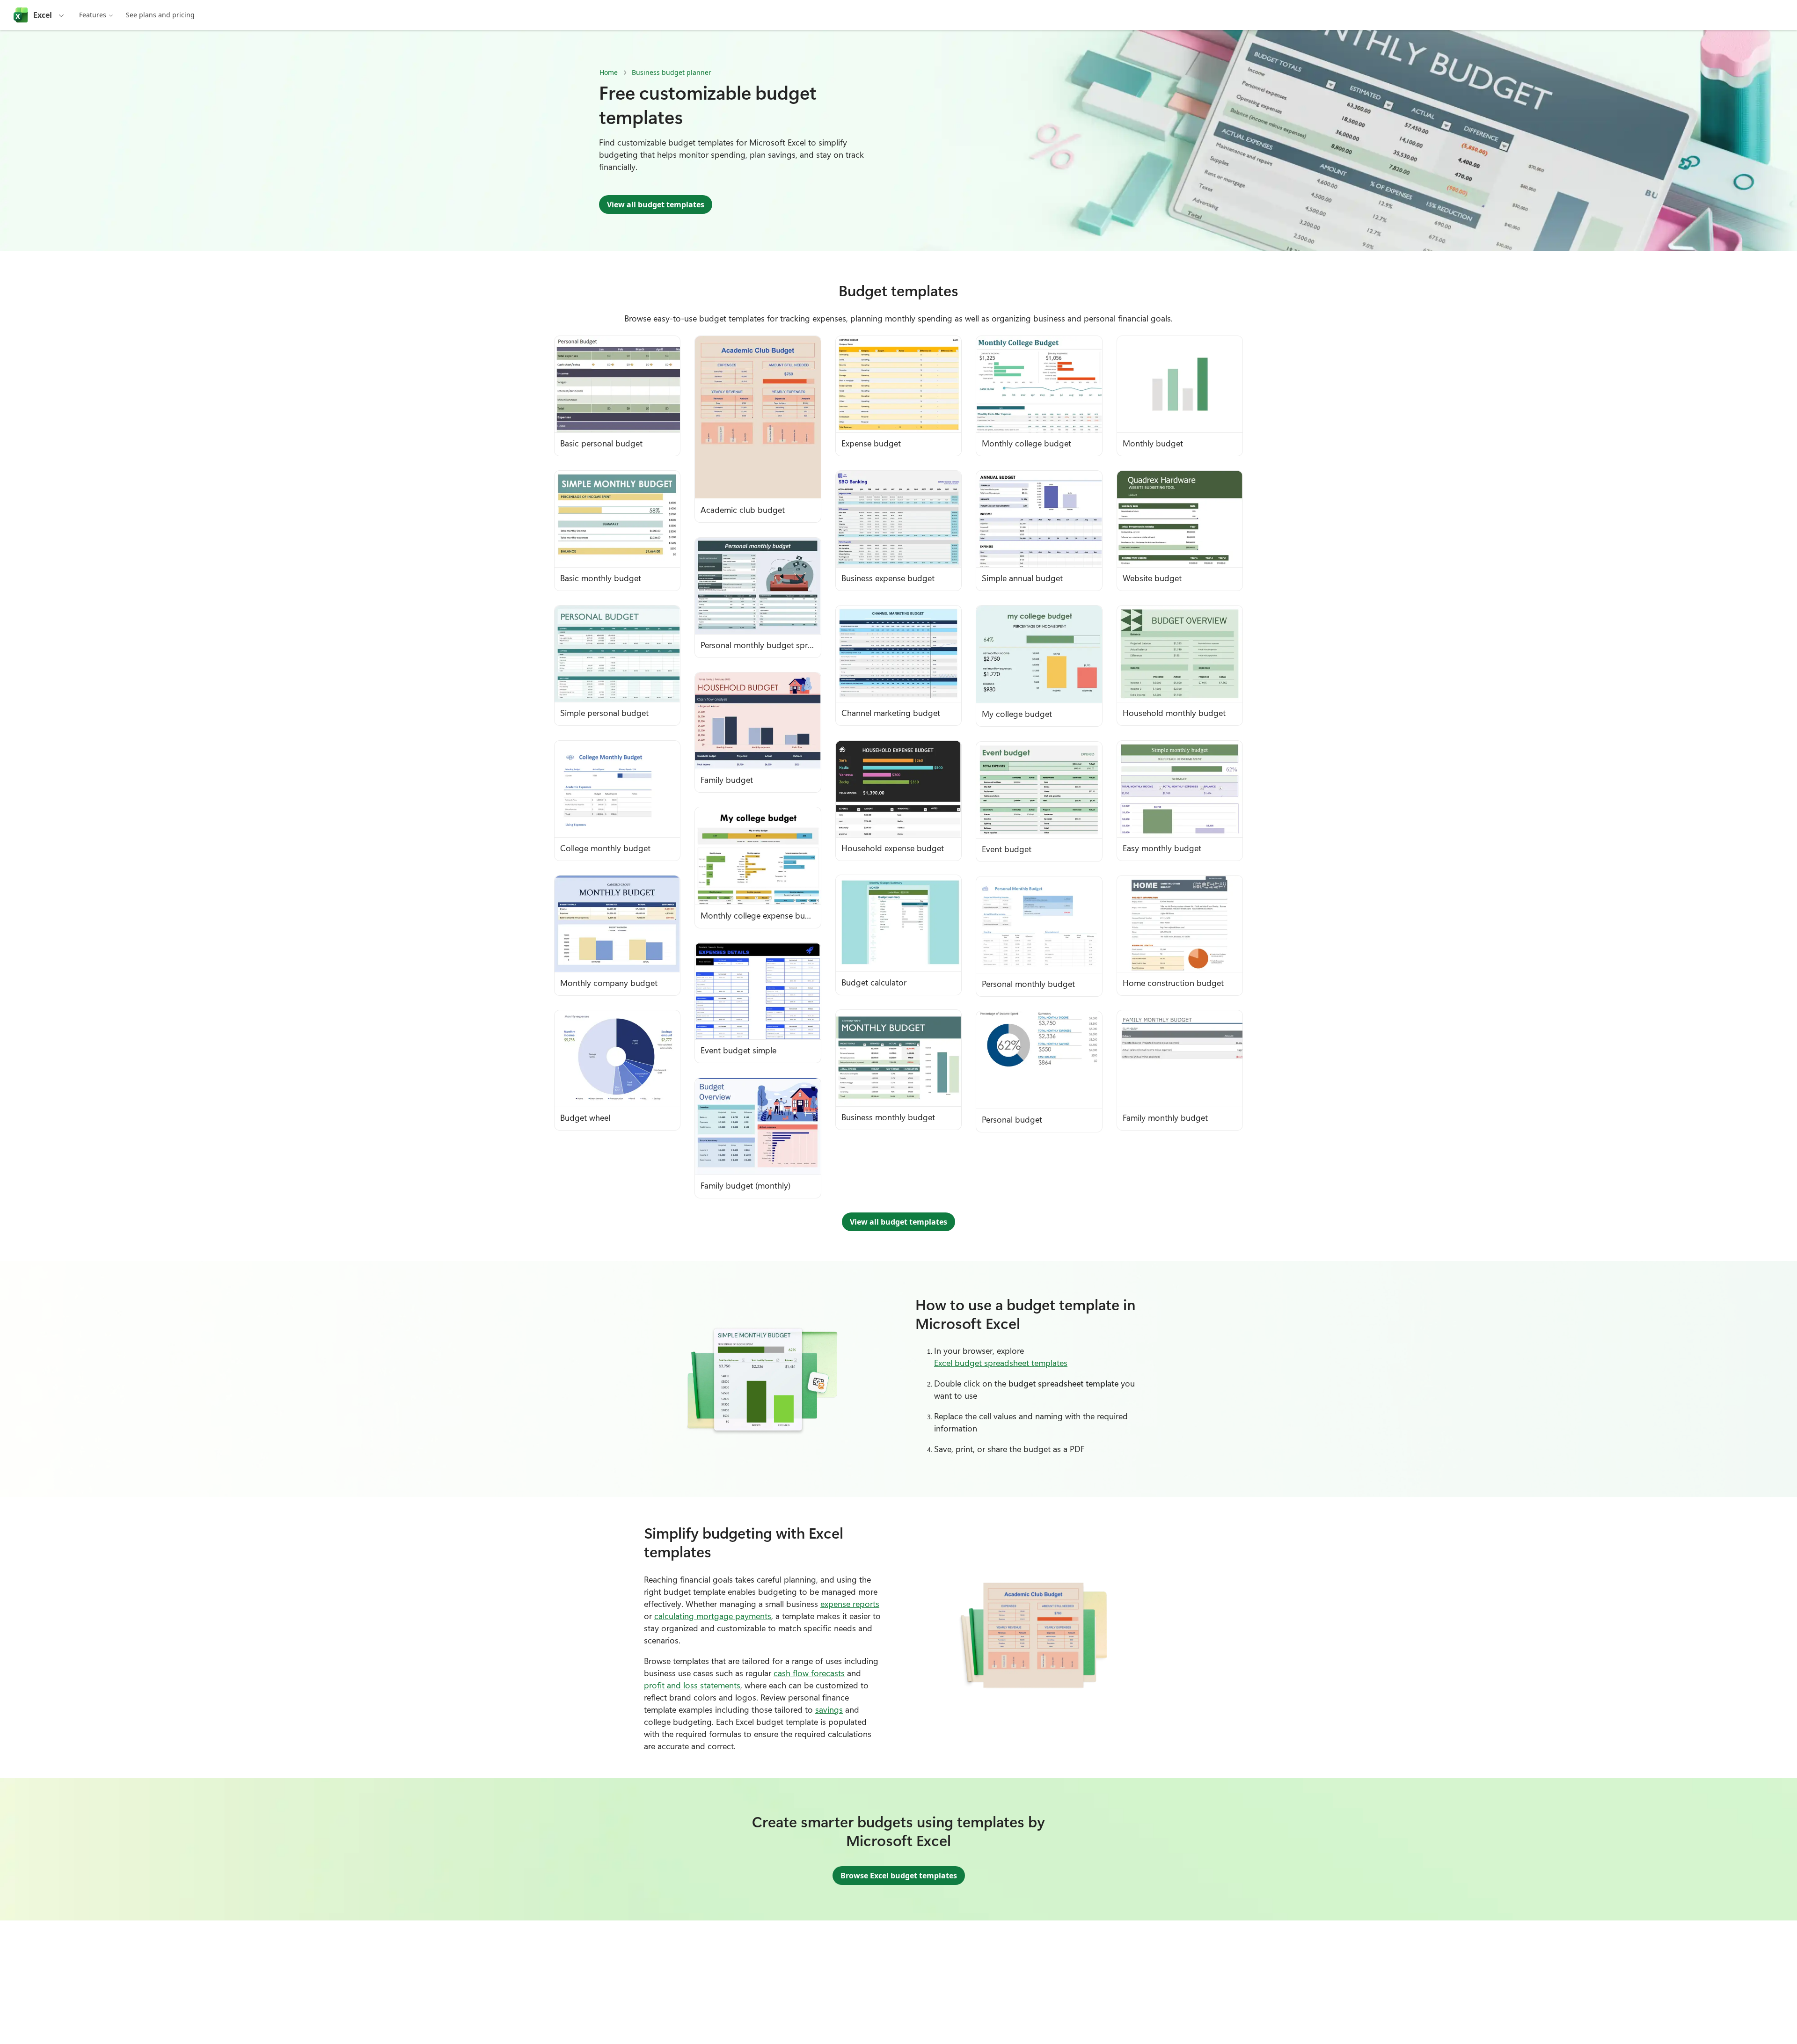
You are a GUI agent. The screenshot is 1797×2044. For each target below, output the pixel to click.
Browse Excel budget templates (899, 1876)
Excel (43, 15)
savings (829, 1709)
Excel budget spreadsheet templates (1001, 1363)
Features (93, 15)
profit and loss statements (692, 1685)
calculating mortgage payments (713, 1616)
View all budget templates (656, 204)
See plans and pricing (160, 15)
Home (609, 72)
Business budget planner (672, 72)
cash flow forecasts (809, 1673)
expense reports (850, 1604)
